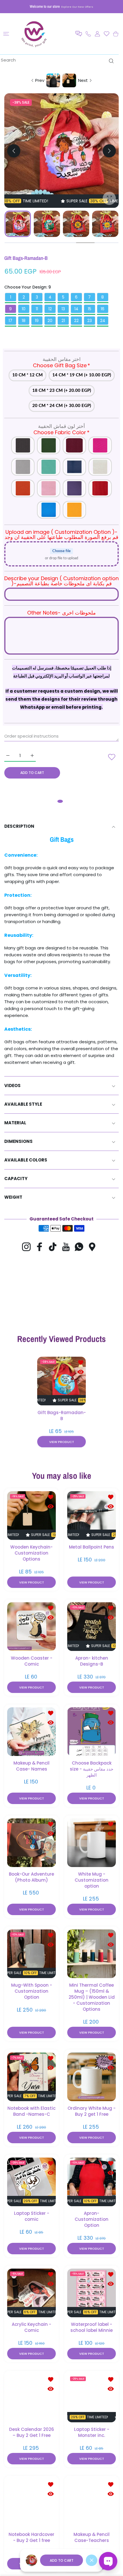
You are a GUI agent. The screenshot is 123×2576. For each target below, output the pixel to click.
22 (76, 321)
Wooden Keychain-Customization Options (31, 1553)
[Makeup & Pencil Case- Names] (31, 1731)
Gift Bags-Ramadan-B (62, 1415)
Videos (12, 1085)
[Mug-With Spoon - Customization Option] (31, 1953)
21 (63, 321)
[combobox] (59, 60)
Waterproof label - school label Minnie (92, 2327)
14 (76, 309)
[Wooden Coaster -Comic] (31, 1626)
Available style (23, 1104)
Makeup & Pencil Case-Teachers (92, 2537)
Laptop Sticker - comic (32, 2216)
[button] (79, 34)
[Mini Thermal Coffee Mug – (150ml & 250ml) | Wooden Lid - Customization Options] (92, 1953)
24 (103, 321)
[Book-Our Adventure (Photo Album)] (31, 1842)
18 (24, 321)
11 (37, 309)
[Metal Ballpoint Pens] (92, 1515)
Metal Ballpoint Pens (92, 1547)
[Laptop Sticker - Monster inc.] (92, 2398)
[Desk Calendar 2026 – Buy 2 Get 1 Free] (31, 2398)
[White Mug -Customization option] (92, 1842)
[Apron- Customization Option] (92, 2182)
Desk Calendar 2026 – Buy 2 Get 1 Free (32, 2432)
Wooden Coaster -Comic (32, 1661)
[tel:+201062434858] (88, 34)
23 (90, 321)
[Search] (110, 61)
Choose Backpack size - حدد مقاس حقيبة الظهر (92, 1769)
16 (103, 309)
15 (90, 309)
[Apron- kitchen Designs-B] (92, 1626)
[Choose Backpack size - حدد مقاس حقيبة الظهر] (92, 1731)
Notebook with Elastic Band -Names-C (31, 2111)
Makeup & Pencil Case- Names (31, 1766)
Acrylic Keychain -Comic (31, 2327)
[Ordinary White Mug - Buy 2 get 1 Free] (92, 2077)
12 (50, 309)
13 (63, 309)
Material (15, 1123)
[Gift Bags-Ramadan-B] (61, 1381)
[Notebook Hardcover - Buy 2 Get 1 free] (31, 2503)
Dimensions (18, 1141)
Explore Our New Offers (77, 7)
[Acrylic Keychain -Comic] (31, 2293)
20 (50, 321)
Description (19, 826)
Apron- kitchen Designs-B (92, 1661)
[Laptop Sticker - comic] (31, 2182)
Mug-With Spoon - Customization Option (32, 1991)
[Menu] (6, 34)
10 (24, 309)
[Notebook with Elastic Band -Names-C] (31, 2077)
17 (10, 321)
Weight (13, 1197)
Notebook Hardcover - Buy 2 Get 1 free (31, 2537)
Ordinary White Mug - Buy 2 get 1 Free (92, 2111)
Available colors (26, 1160)
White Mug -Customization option (92, 1880)
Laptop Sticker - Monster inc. (92, 2432)
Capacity (16, 1179)
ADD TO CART (62, 2560)
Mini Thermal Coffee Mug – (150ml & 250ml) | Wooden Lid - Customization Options (92, 1997)
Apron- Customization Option (92, 2219)
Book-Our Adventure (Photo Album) (31, 1877)
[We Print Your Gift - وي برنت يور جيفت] (34, 34)
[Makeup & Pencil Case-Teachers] (92, 2503)
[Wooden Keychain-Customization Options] (31, 1515)
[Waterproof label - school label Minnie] (92, 2293)
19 (37, 321)
